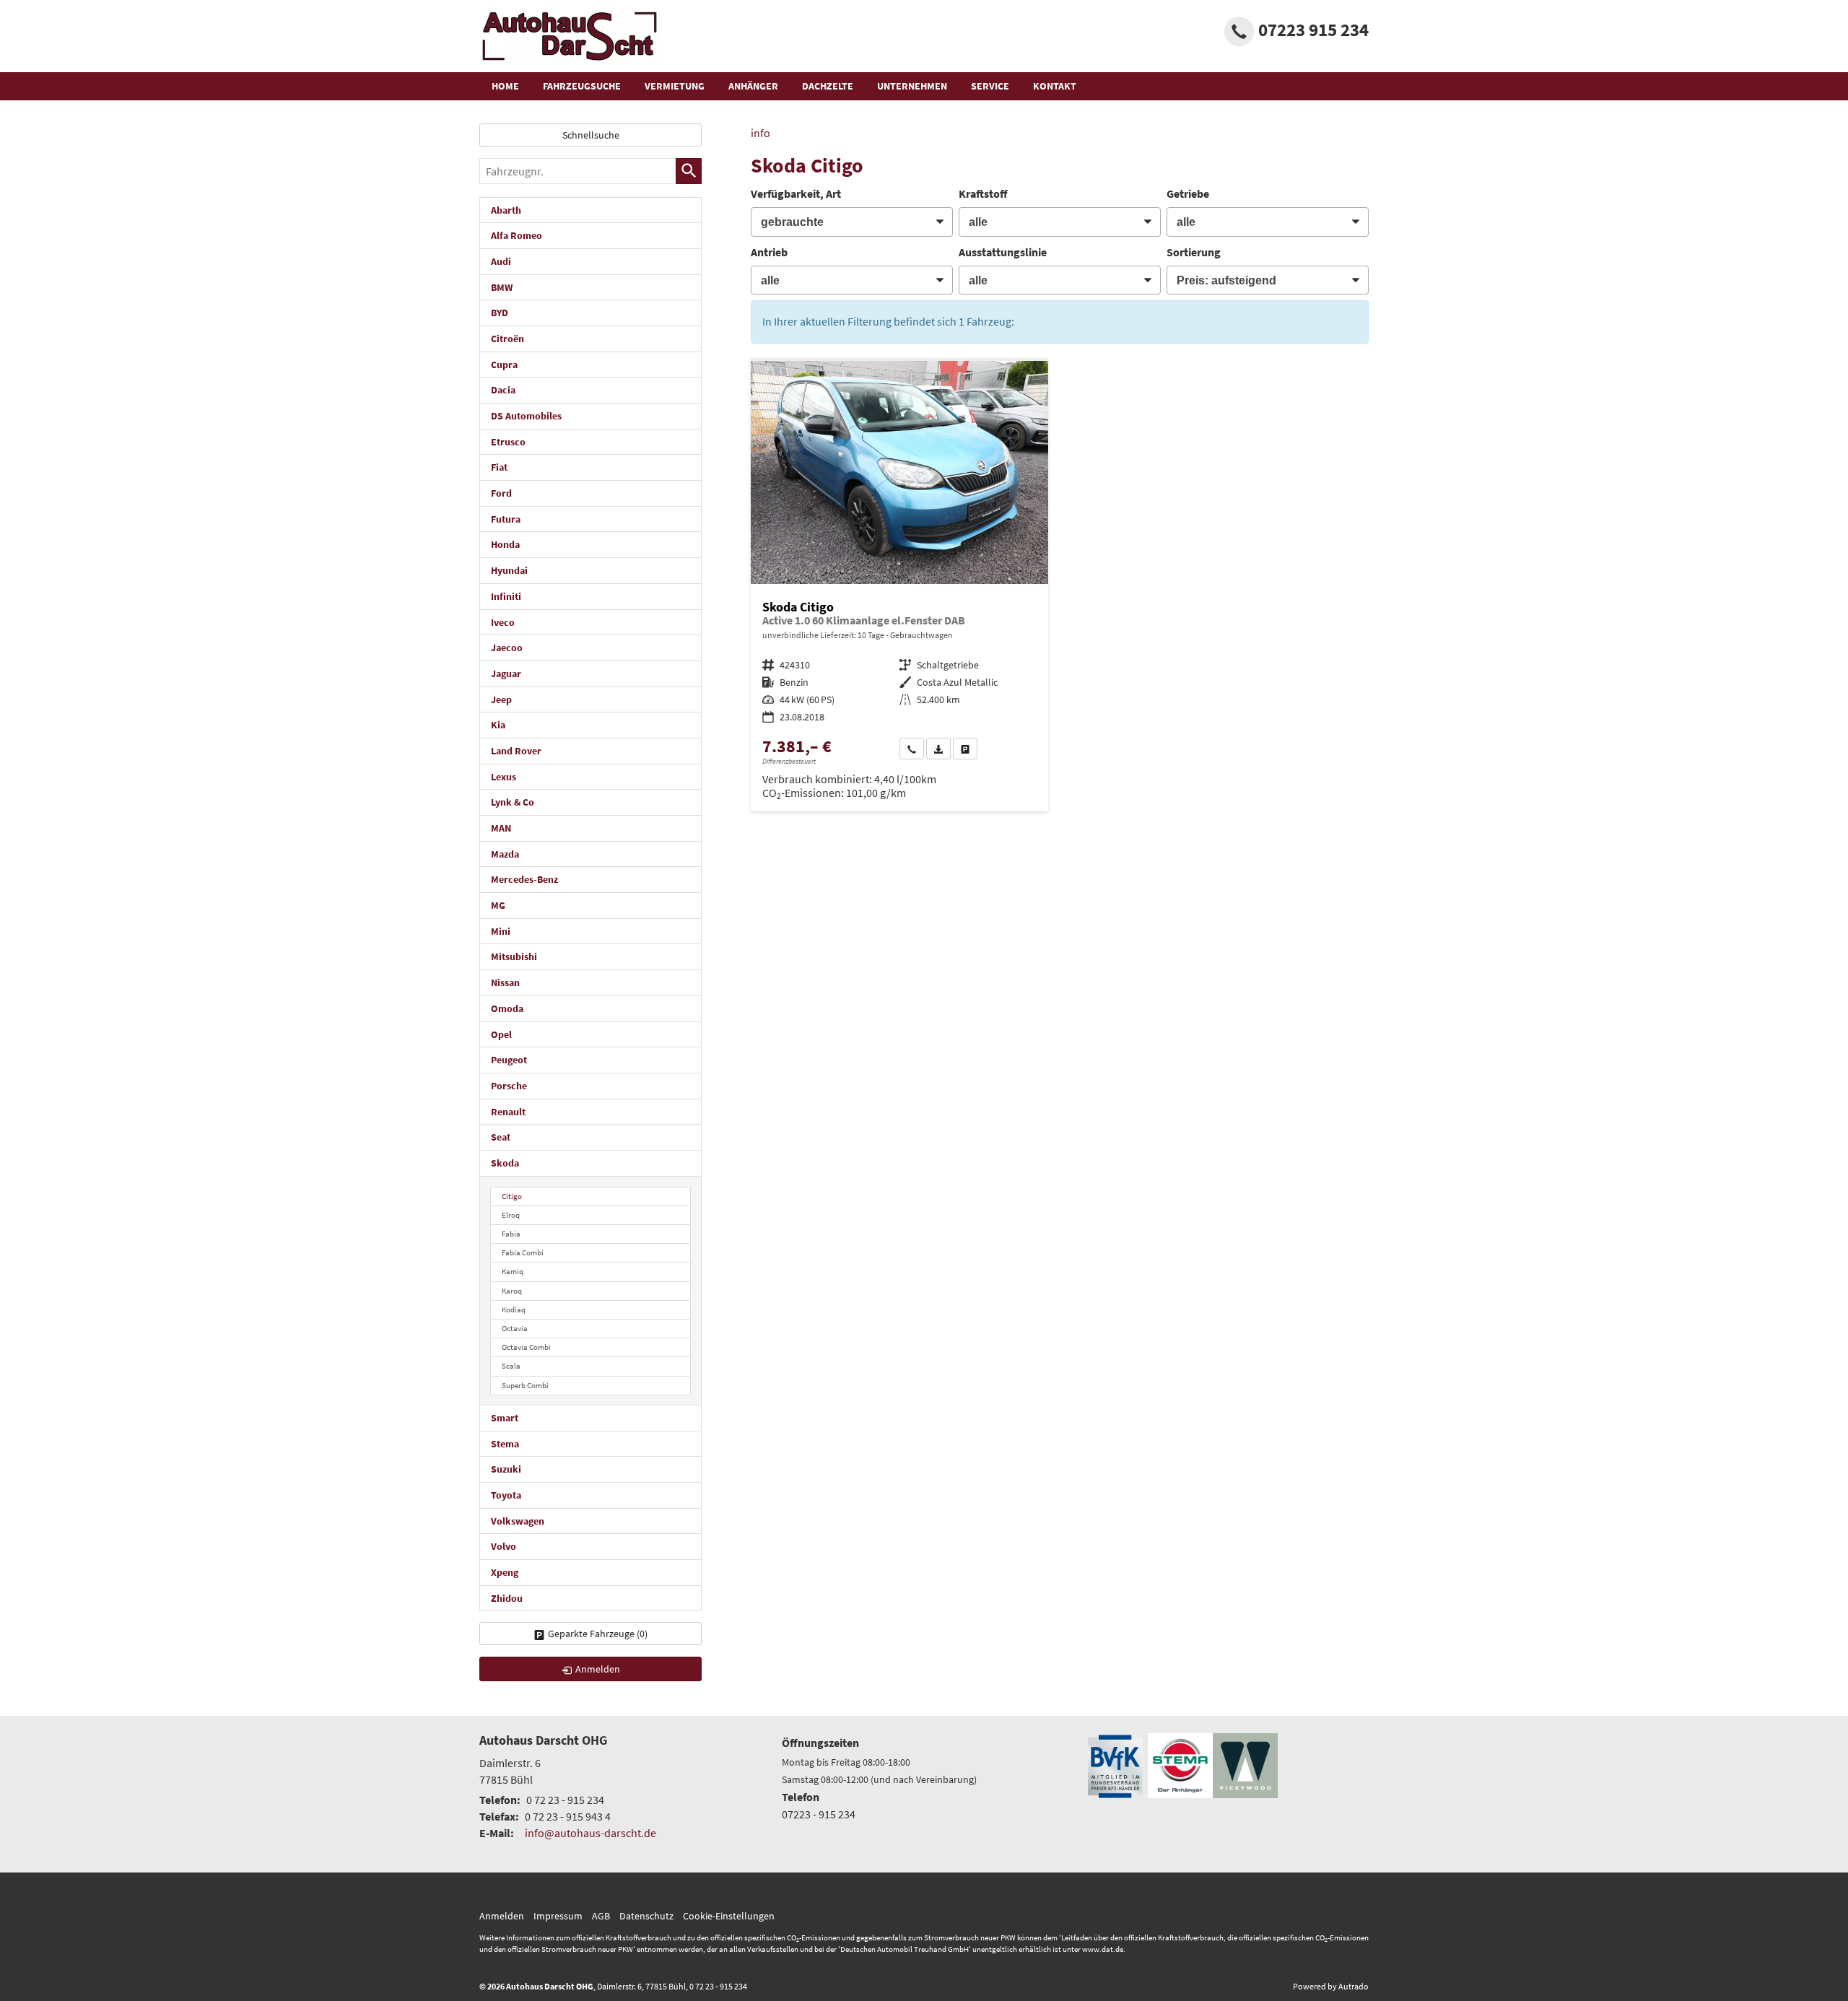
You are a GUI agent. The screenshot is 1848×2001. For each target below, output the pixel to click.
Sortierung (1194, 252)
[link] (912, 749)
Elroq (511, 1215)
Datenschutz (646, 1916)
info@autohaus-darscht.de (590, 1833)
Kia (498, 725)
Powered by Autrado (1331, 1986)
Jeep (501, 699)
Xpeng (505, 1572)
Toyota (506, 1495)
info (760, 133)
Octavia (515, 1328)
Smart (505, 1418)
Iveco (503, 622)
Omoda (507, 1008)
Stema (505, 1444)
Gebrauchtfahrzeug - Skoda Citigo (899, 586)
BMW (502, 287)
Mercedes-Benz (524, 879)
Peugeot (509, 1060)
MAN (501, 828)
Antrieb (769, 252)
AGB (601, 1916)
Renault (508, 1112)
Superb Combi (525, 1385)
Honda (505, 544)
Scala (511, 1366)
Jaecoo (507, 648)
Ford (501, 493)
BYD (500, 313)
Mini (501, 931)
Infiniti (506, 596)
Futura (506, 519)
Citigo (512, 1196)
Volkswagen (518, 1521)
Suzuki (506, 1469)
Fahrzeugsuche (582, 86)
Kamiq (513, 1271)
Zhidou (507, 1598)
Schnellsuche (591, 135)
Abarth (506, 210)
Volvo (504, 1546)
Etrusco (508, 442)
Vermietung (675, 86)
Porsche (509, 1086)
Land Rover (516, 751)
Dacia (503, 390)
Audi (501, 261)
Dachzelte (828, 86)
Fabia (511, 1234)
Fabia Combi (523, 1252)
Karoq (512, 1291)
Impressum (558, 1916)
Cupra (504, 365)
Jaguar (506, 673)
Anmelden (502, 1916)
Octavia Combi (526, 1347)
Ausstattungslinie (1003, 252)
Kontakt (1055, 86)
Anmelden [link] (598, 1669)
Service (990, 86)
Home (505, 86)
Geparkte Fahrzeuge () (598, 1634)
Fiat (499, 467)
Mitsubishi (514, 956)
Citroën (507, 339)
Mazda (505, 854)
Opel (501, 1034)
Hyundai (509, 570)
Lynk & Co (513, 802)
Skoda (505, 1163)
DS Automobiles (526, 416)
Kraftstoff (983, 193)
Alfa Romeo (517, 235)
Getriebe (1188, 193)
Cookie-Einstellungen (729, 1916)
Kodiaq (514, 1309)
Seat (501, 1137)
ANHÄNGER (753, 86)
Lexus (504, 777)
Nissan (505, 982)
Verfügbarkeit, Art (796, 193)
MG (498, 905)
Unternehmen (912, 86)
